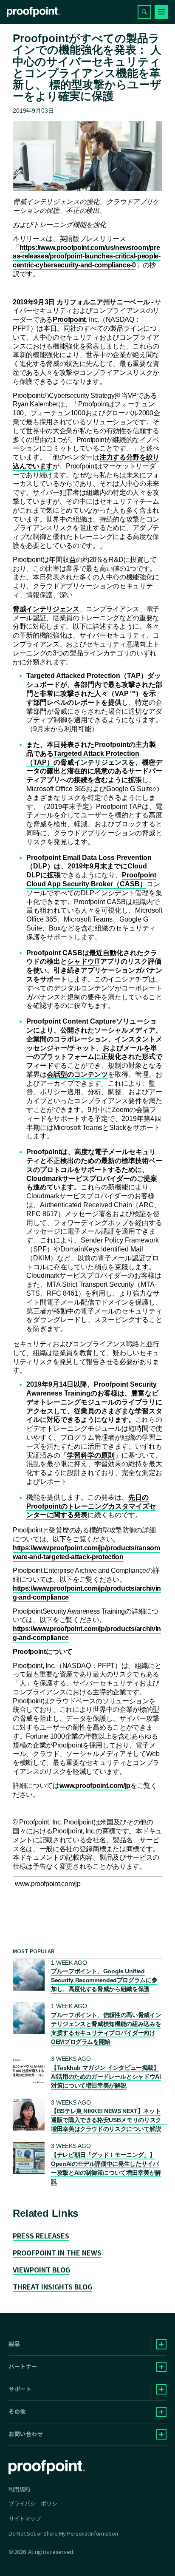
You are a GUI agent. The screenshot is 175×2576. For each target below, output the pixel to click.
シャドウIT (84, 961)
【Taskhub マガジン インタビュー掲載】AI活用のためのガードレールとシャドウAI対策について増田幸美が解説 (106, 2077)
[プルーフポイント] (33, 12)
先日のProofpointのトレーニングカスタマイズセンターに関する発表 (91, 1506)
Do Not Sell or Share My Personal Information (63, 2534)
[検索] (144, 12)
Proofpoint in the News (57, 2253)
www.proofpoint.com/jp (95, 1786)
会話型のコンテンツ (77, 1074)
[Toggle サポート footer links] (161, 2389)
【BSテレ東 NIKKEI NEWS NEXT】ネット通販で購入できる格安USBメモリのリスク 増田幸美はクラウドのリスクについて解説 (109, 2120)
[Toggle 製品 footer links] (161, 2344)
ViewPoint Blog (41, 2270)
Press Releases (41, 2236)
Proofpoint (69, 319)
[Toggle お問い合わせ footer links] (161, 2434)
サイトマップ (25, 2518)
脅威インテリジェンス (46, 609)
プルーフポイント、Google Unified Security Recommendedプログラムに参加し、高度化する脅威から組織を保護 (104, 1980)
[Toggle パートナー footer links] (161, 2367)
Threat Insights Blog (52, 2287)
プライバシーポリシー (35, 2504)
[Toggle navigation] (161, 12)
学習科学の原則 (91, 1455)
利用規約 (19, 2489)
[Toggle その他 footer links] (161, 2412)
